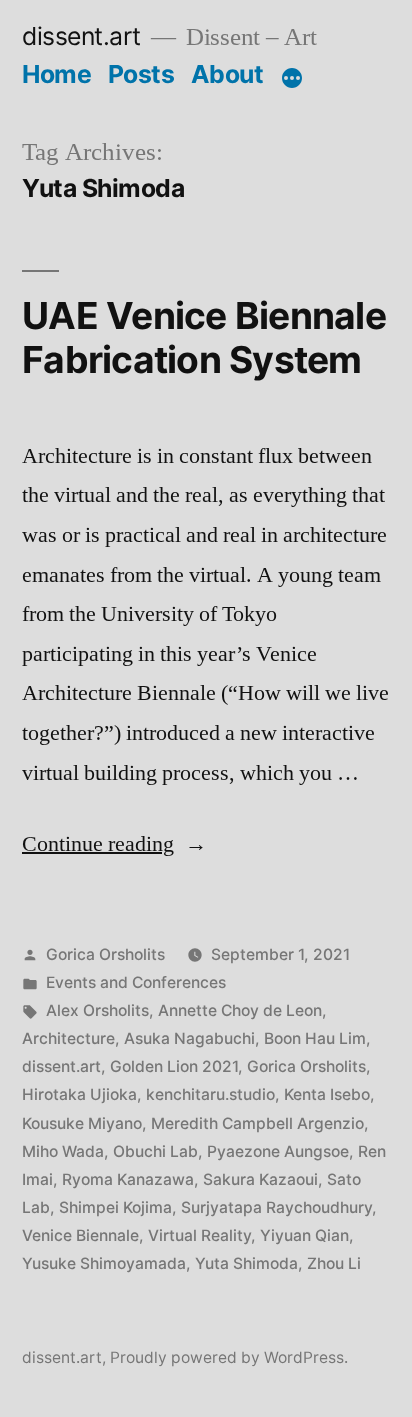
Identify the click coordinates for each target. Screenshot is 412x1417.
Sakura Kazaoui (260, 1179)
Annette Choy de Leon (240, 1010)
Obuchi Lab (155, 1151)
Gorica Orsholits (105, 954)
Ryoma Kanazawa (128, 1179)
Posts (141, 74)
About (227, 74)
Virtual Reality (199, 1235)
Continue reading (114, 844)
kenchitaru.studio (210, 1094)
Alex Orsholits (97, 1010)
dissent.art (81, 36)
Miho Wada (63, 1151)
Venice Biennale (80, 1235)
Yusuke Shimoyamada (104, 1263)
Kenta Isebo (327, 1094)
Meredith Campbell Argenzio (257, 1123)
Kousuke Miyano (82, 1123)
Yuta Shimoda (246, 1263)
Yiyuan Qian (304, 1235)
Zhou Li (334, 1263)
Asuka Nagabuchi (189, 1038)
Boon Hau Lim (315, 1038)
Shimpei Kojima (115, 1207)
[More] (292, 78)
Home (56, 74)
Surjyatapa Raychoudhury (276, 1207)
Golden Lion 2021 (174, 1066)
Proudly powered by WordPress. (229, 1357)
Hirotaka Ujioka (79, 1094)
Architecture (68, 1038)
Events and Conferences (136, 982)
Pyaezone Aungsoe (278, 1151)
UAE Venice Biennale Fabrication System (204, 338)
